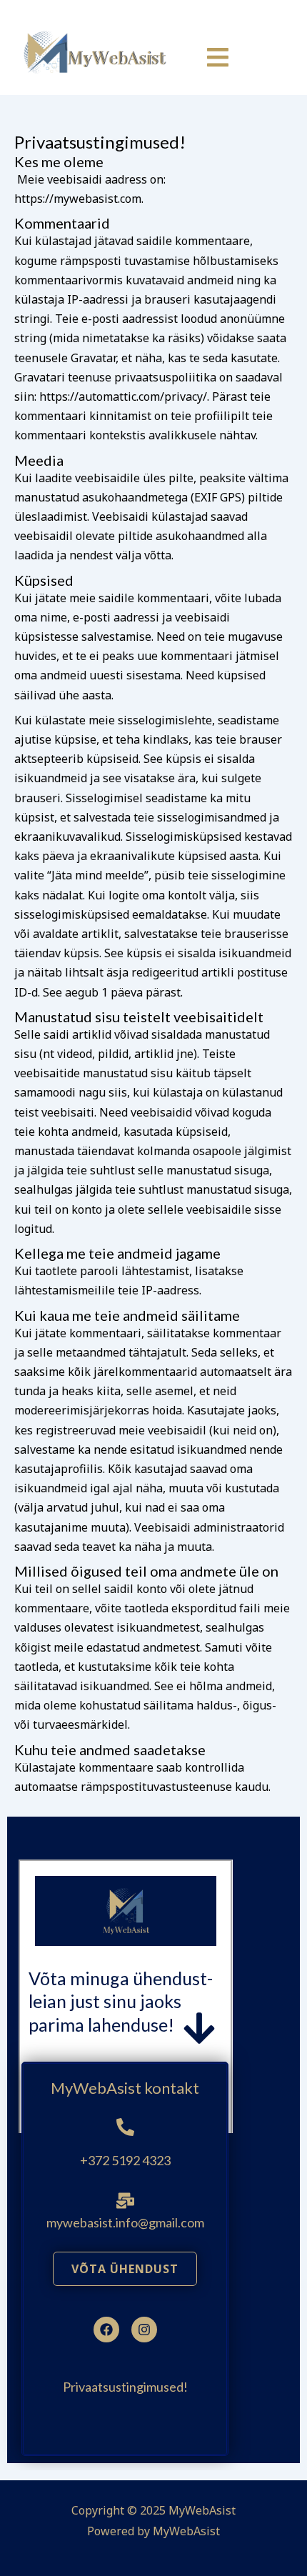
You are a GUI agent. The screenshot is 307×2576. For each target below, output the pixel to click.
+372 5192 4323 (125, 2160)
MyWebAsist (186, 2531)
